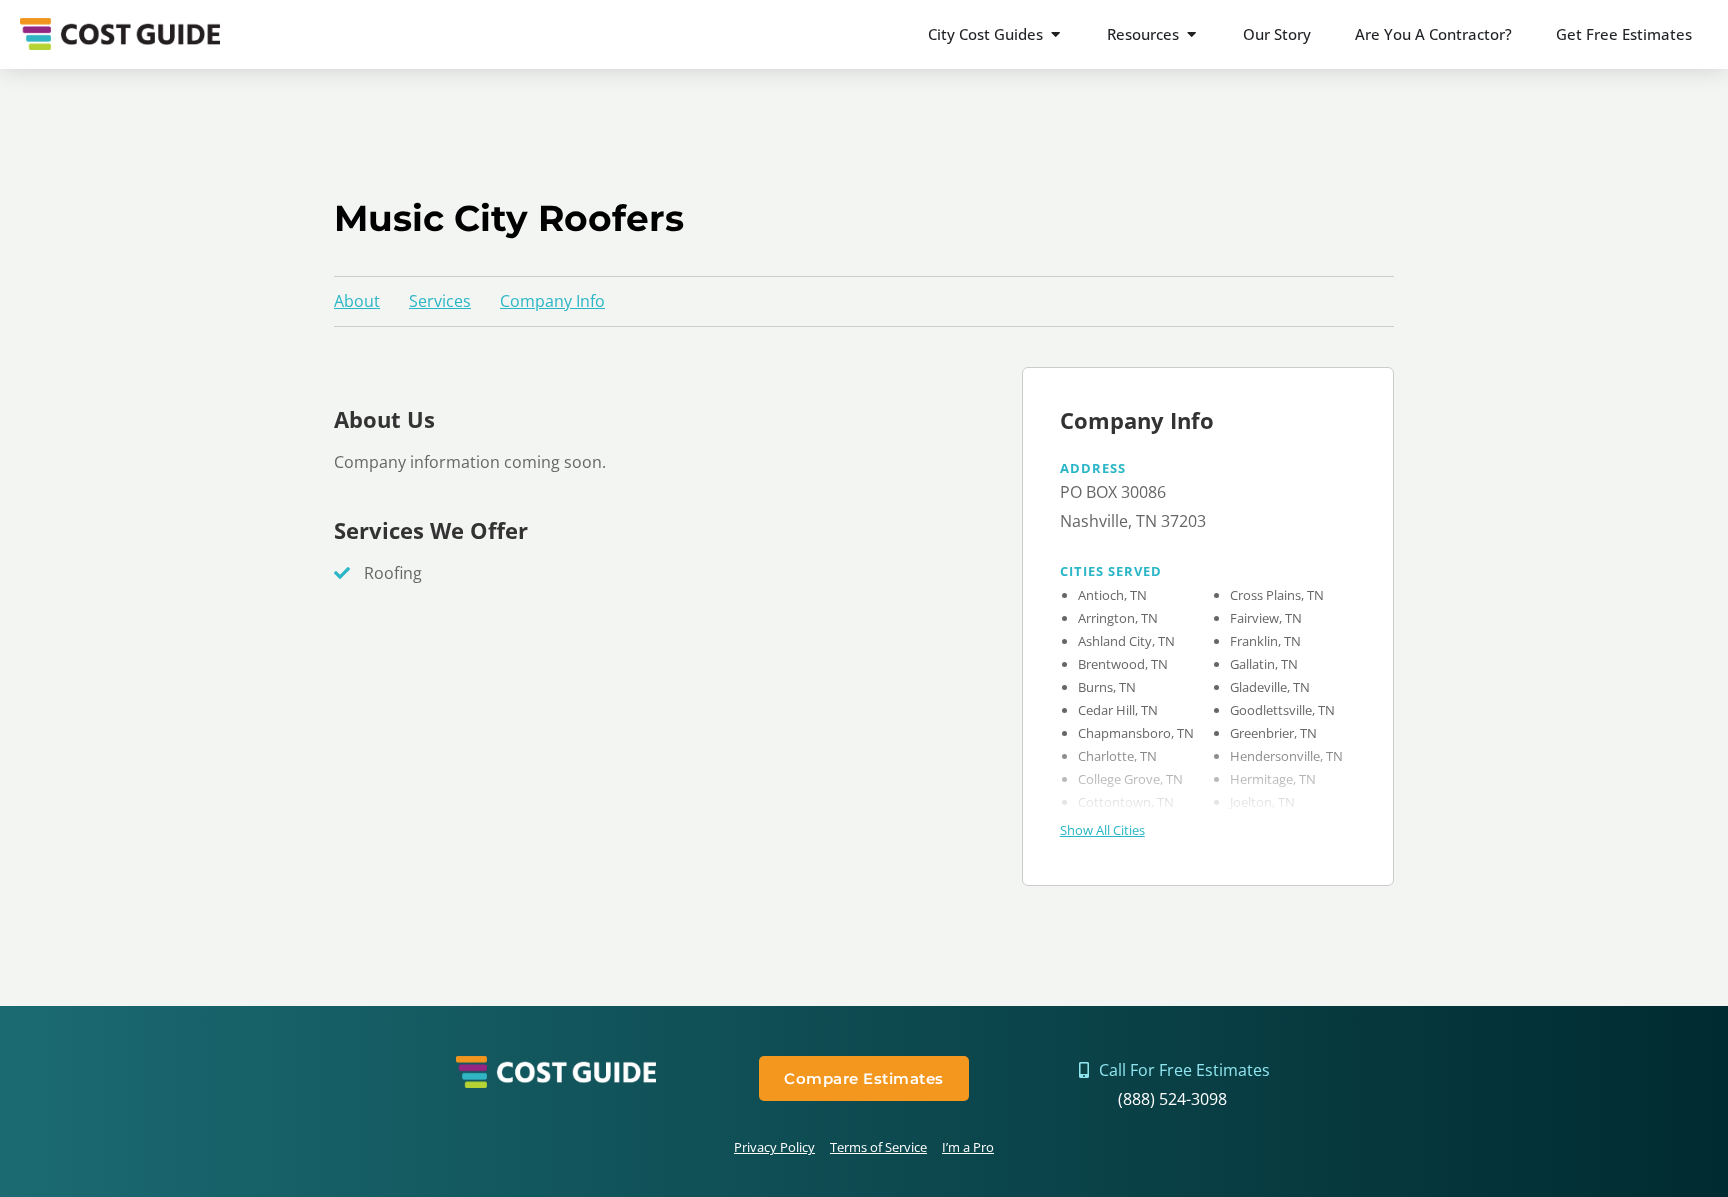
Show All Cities (1102, 830)
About (357, 301)
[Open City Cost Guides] (1055, 34)
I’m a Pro (968, 1147)
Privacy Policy (774, 1147)
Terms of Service (878, 1147)
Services (440, 301)
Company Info (552, 301)
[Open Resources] (1191, 34)
